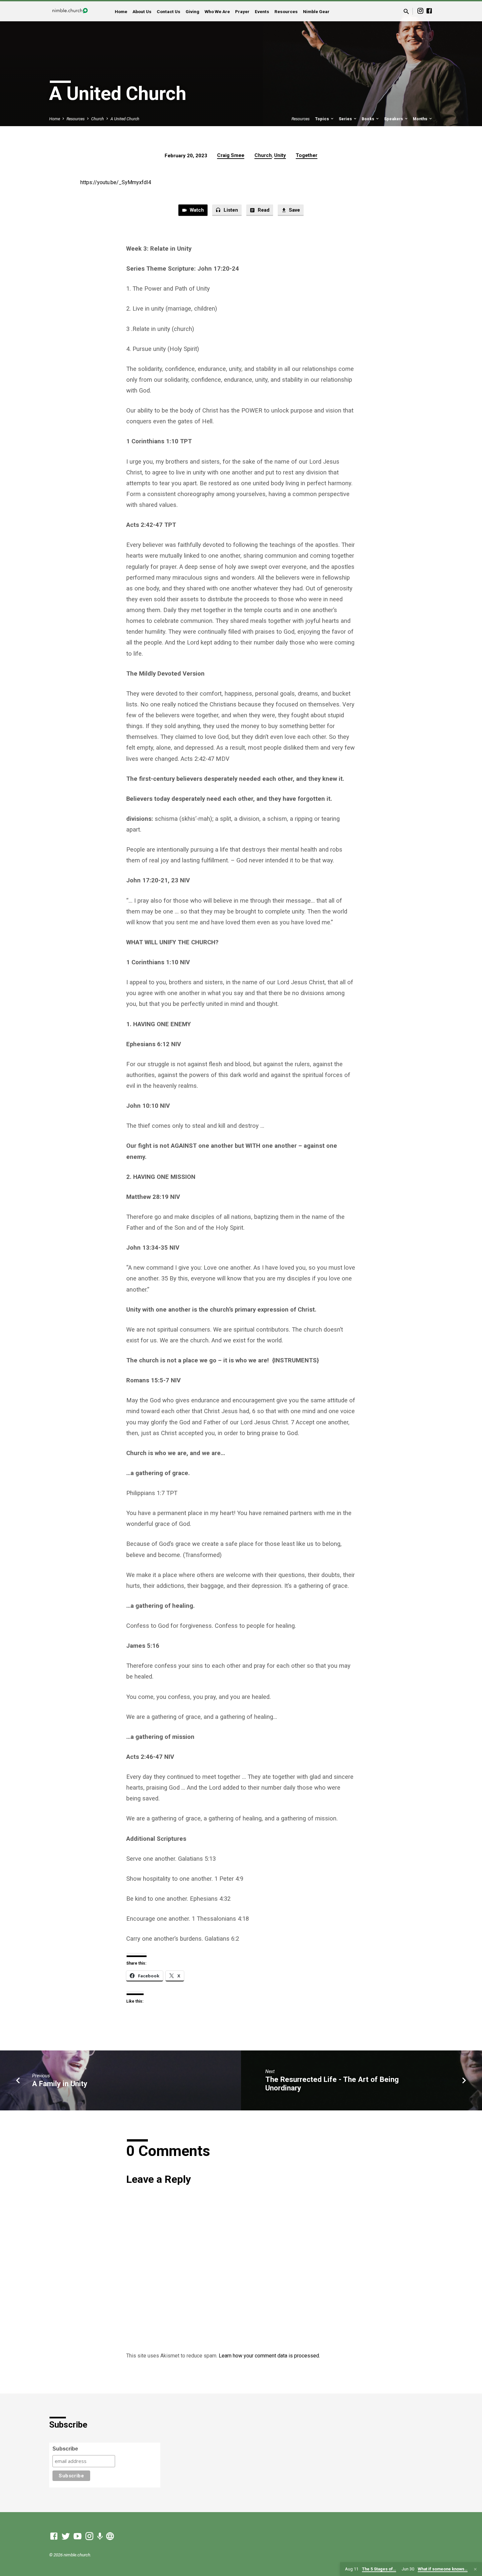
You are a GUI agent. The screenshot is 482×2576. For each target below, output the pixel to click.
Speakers (394, 119)
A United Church (125, 119)
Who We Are (217, 11)
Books (368, 119)
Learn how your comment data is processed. (269, 2356)
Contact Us (169, 11)
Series (346, 119)
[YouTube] (78, 2536)
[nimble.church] (110, 2536)
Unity (280, 155)
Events (262, 11)
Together (307, 155)
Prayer (242, 11)
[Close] (475, 2569)
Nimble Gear (316, 11)
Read (263, 210)
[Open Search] (406, 12)
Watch (196, 210)
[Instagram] (420, 11)
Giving (192, 11)
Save (294, 210)
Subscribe (65, 2449)
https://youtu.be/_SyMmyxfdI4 (116, 182)
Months (421, 119)
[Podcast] (100, 2537)
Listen (230, 210)
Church (98, 119)
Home (121, 11)
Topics (322, 119)
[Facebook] (429, 11)
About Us (142, 11)
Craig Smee (231, 155)
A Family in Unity (60, 2084)
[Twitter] (66, 2536)
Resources (286, 11)
